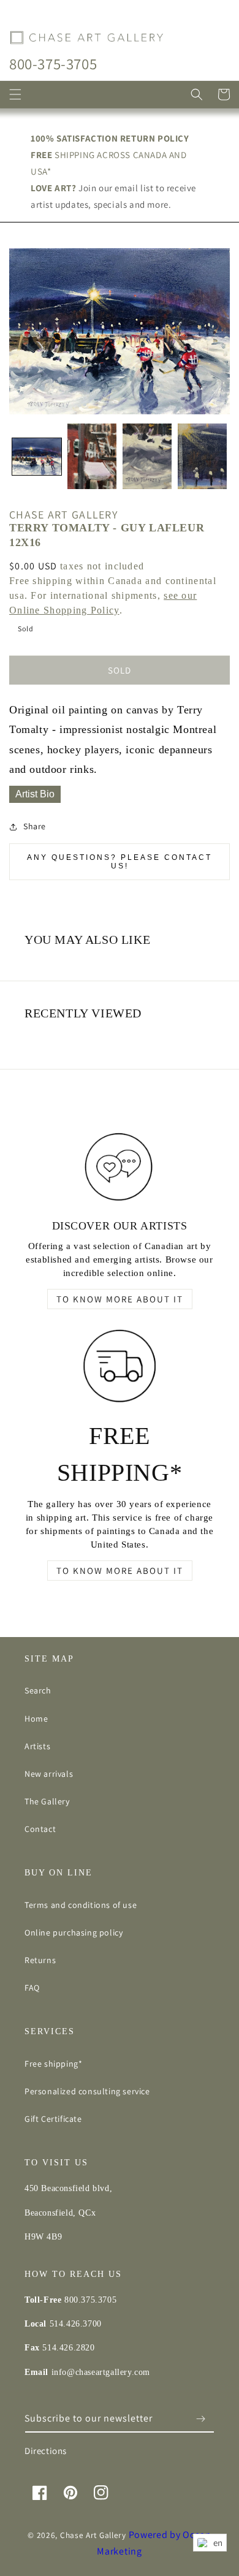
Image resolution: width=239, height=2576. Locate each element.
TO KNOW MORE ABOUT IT (120, 1299)
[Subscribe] (200, 2419)
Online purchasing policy (74, 1932)
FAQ (32, 1988)
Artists (37, 1746)
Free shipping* (53, 2064)
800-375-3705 (53, 63)
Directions (46, 2451)
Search (38, 1690)
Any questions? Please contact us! (120, 862)
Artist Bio (35, 794)
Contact (40, 1829)
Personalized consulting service (87, 2091)
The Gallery (47, 1801)
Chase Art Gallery (93, 2535)
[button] (15, 94)
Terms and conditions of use (81, 1905)
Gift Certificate (53, 2119)
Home (36, 1719)
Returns (40, 1960)
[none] (37, 457)
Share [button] (35, 826)
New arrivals (49, 1774)
